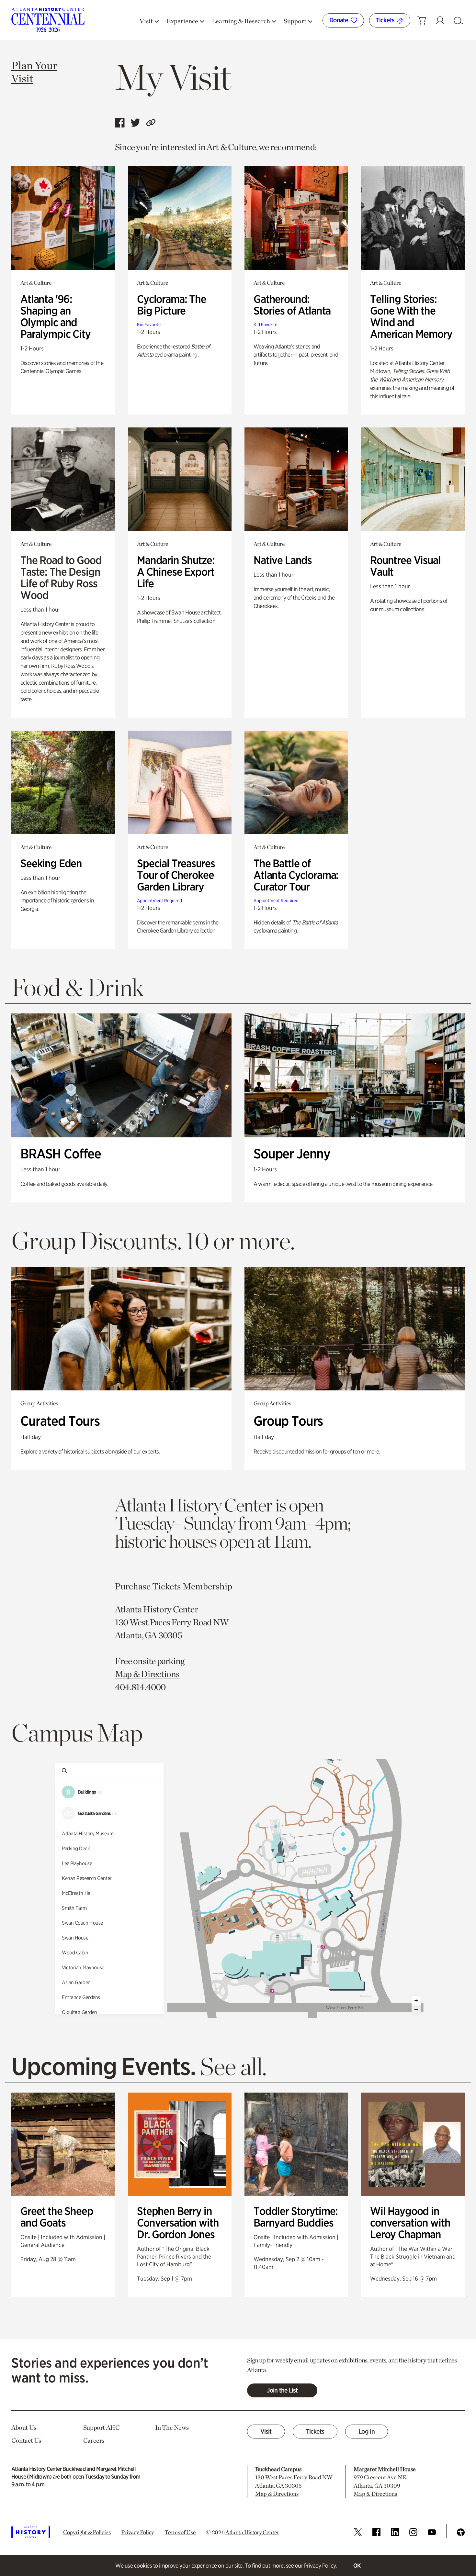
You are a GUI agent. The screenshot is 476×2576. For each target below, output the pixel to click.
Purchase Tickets (148, 1586)
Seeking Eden (51, 863)
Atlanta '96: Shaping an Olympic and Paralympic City (56, 316)
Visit (266, 2431)
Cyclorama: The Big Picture (172, 305)
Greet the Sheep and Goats (57, 2217)
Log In (367, 2431)
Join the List (282, 2390)
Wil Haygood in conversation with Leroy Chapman (410, 2222)
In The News (172, 2427)
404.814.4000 (140, 1687)
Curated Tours (60, 1421)
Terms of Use (180, 2532)
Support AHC (102, 2427)
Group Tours (288, 1421)
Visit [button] (146, 21)
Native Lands (283, 560)
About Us (24, 2427)
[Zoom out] (416, 2009)
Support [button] (295, 21)
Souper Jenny (292, 1154)
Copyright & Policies (87, 2532)
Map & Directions (147, 1674)
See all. (233, 2066)
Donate (339, 20)
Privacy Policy (320, 2565)
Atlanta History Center (252, 2532)
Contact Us (26, 2440)
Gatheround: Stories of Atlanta (292, 305)
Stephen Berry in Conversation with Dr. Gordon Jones (178, 2222)
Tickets (386, 20)
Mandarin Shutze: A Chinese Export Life (176, 572)
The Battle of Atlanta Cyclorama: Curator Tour (296, 875)
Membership (207, 1586)
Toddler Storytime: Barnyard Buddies (296, 2217)
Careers (94, 2440)
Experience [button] (182, 21)
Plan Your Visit (34, 72)
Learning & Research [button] (241, 21)
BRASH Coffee (61, 1154)
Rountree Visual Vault (405, 566)
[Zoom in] (416, 2000)
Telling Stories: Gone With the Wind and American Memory (411, 316)
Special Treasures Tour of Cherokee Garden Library (176, 875)
